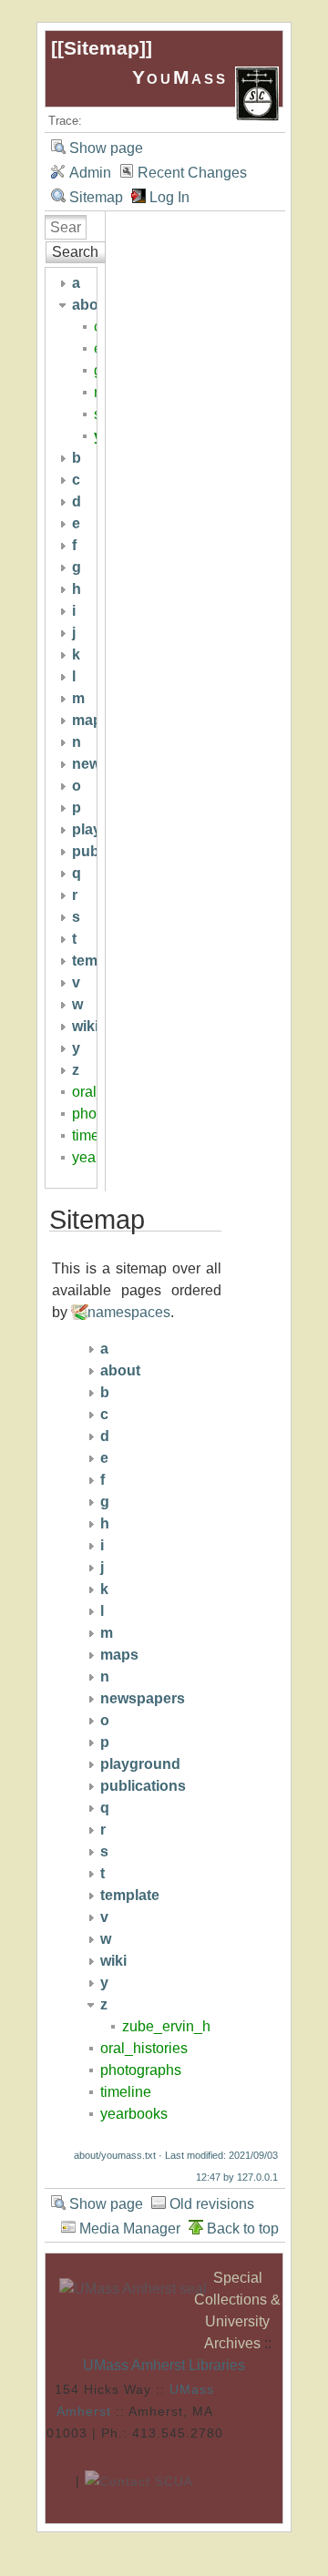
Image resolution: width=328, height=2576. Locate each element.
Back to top (243, 2228)
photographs (141, 2070)
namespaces (129, 1312)
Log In (169, 197)
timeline (126, 2092)
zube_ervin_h (166, 2026)
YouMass (184, 77)
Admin (90, 173)
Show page (106, 148)
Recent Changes (192, 173)
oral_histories (144, 2048)
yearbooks (134, 2114)
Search (75, 252)
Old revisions (212, 2204)
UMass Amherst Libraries (164, 2365)
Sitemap (102, 48)
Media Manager (130, 2228)
